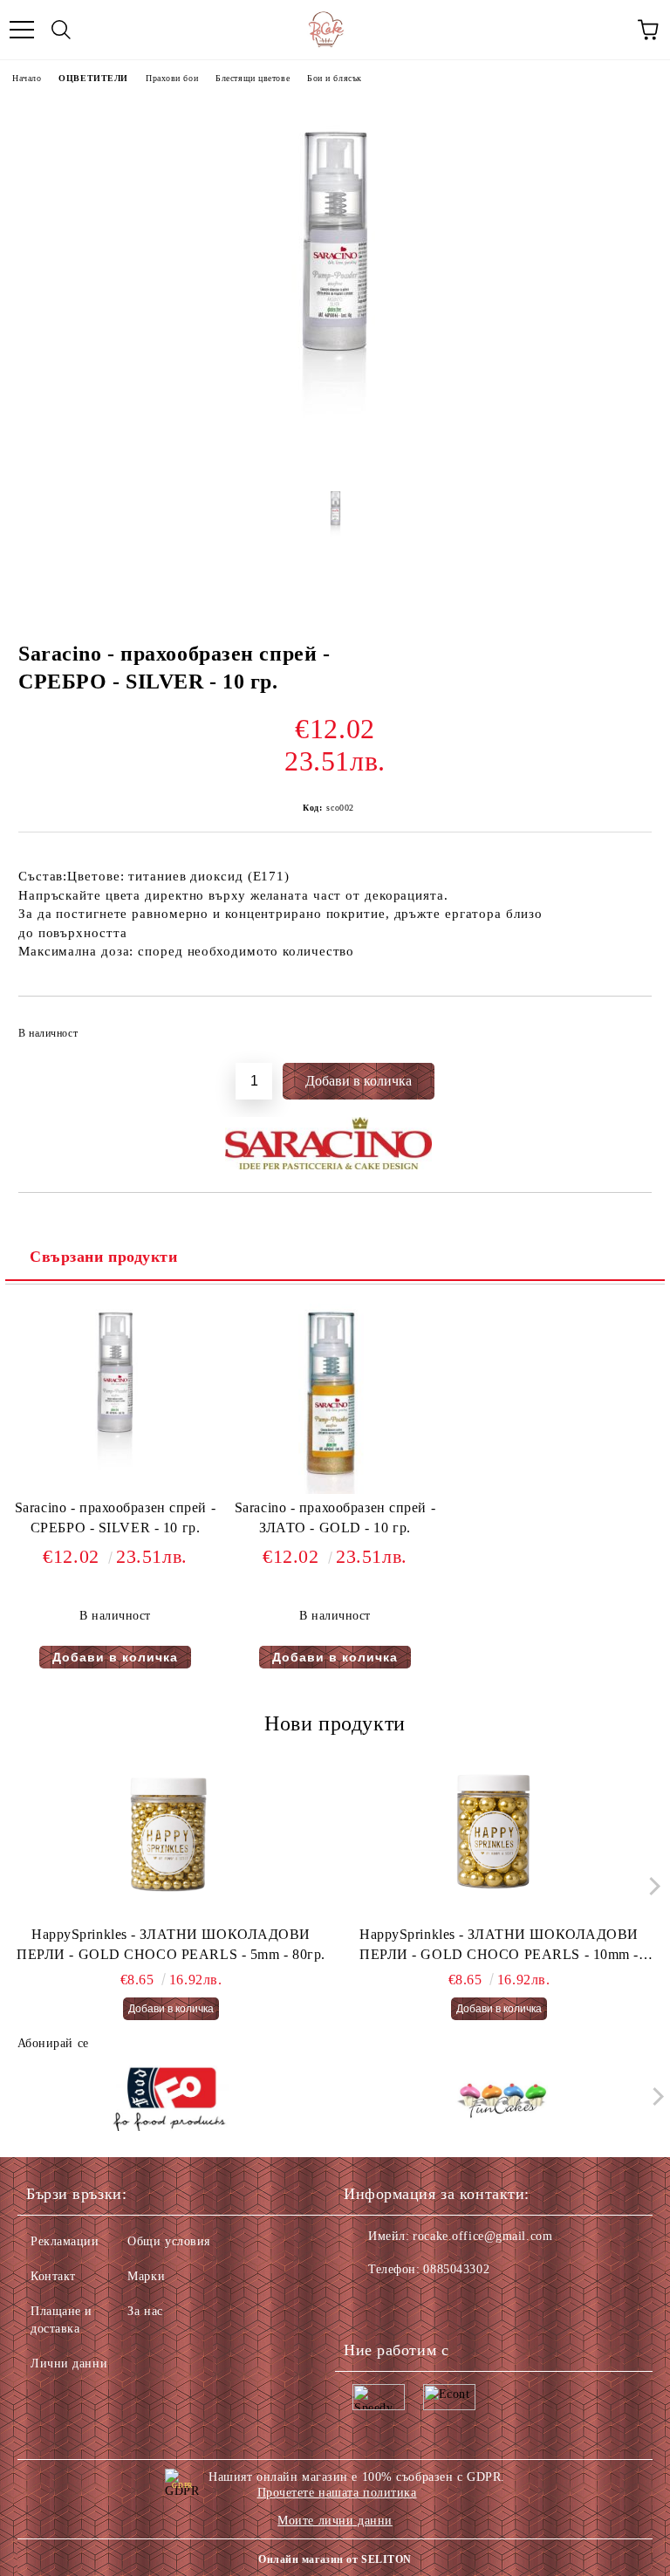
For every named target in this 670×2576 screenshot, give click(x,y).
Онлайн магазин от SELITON (335, 2559)
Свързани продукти (104, 1257)
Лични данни (69, 2364)
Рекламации (65, 2241)
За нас (145, 2311)
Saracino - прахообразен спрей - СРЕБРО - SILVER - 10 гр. (115, 1518)
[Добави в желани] (627, 1025)
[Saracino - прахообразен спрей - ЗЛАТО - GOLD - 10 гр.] (335, 1490)
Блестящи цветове (253, 78)
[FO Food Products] (169, 2100)
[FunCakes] (502, 2100)
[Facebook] (366, 2305)
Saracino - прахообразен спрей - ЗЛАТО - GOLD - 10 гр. (335, 1518)
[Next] (650, 1886)
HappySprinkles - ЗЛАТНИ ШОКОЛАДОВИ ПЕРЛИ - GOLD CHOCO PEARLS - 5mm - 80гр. (171, 1944)
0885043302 (456, 2269)
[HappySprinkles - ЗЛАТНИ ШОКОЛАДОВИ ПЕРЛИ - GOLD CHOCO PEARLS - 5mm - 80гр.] (171, 1838)
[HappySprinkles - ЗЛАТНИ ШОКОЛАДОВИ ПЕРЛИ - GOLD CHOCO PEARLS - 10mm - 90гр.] (499, 1838)
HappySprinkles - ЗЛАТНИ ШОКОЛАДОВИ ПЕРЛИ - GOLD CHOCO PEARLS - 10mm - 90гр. (499, 1946)
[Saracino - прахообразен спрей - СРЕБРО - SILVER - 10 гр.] (335, 459)
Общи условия (169, 2241)
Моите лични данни (335, 2521)
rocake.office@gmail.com (482, 2236)
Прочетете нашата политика (337, 2493)
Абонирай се (53, 2043)
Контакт (53, 2276)
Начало (27, 78)
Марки (146, 2276)
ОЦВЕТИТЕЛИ (93, 78)
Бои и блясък (335, 78)
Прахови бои (172, 78)
